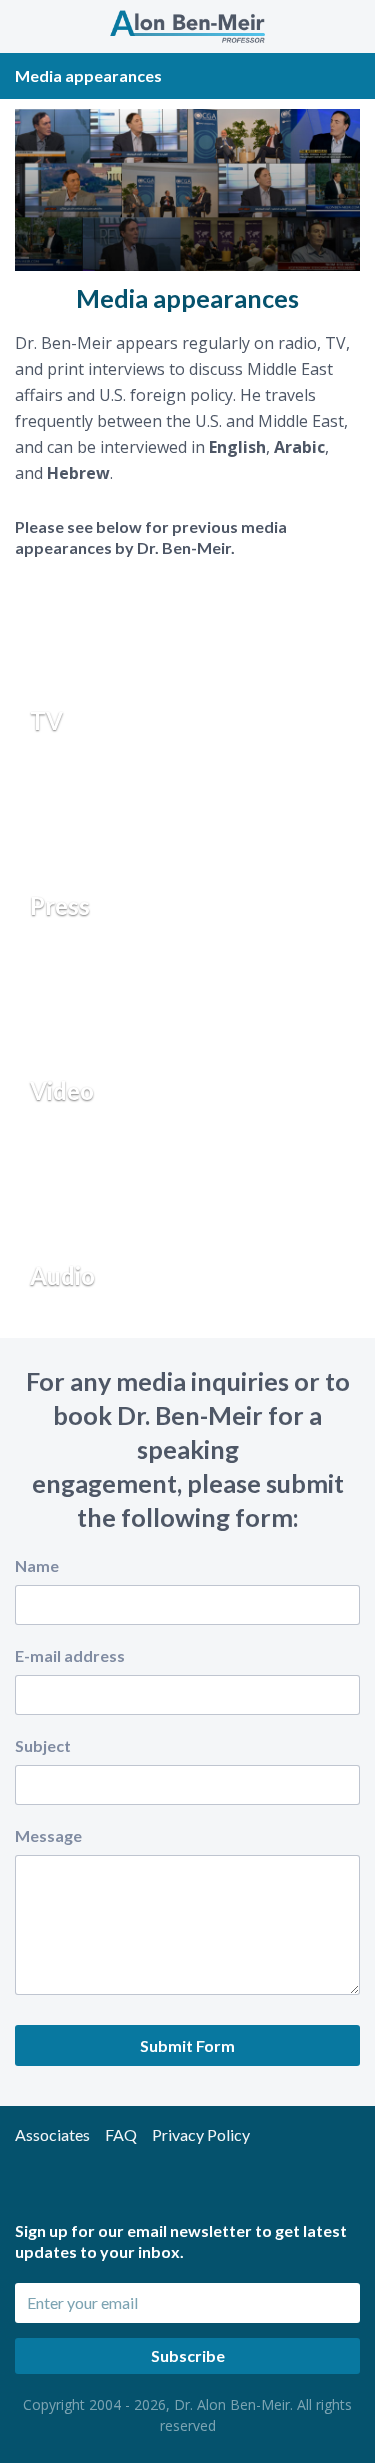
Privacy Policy (201, 2134)
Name (37, 1565)
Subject (43, 1745)
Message (48, 1835)
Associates (52, 2134)
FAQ (121, 2134)
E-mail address (70, 1655)
